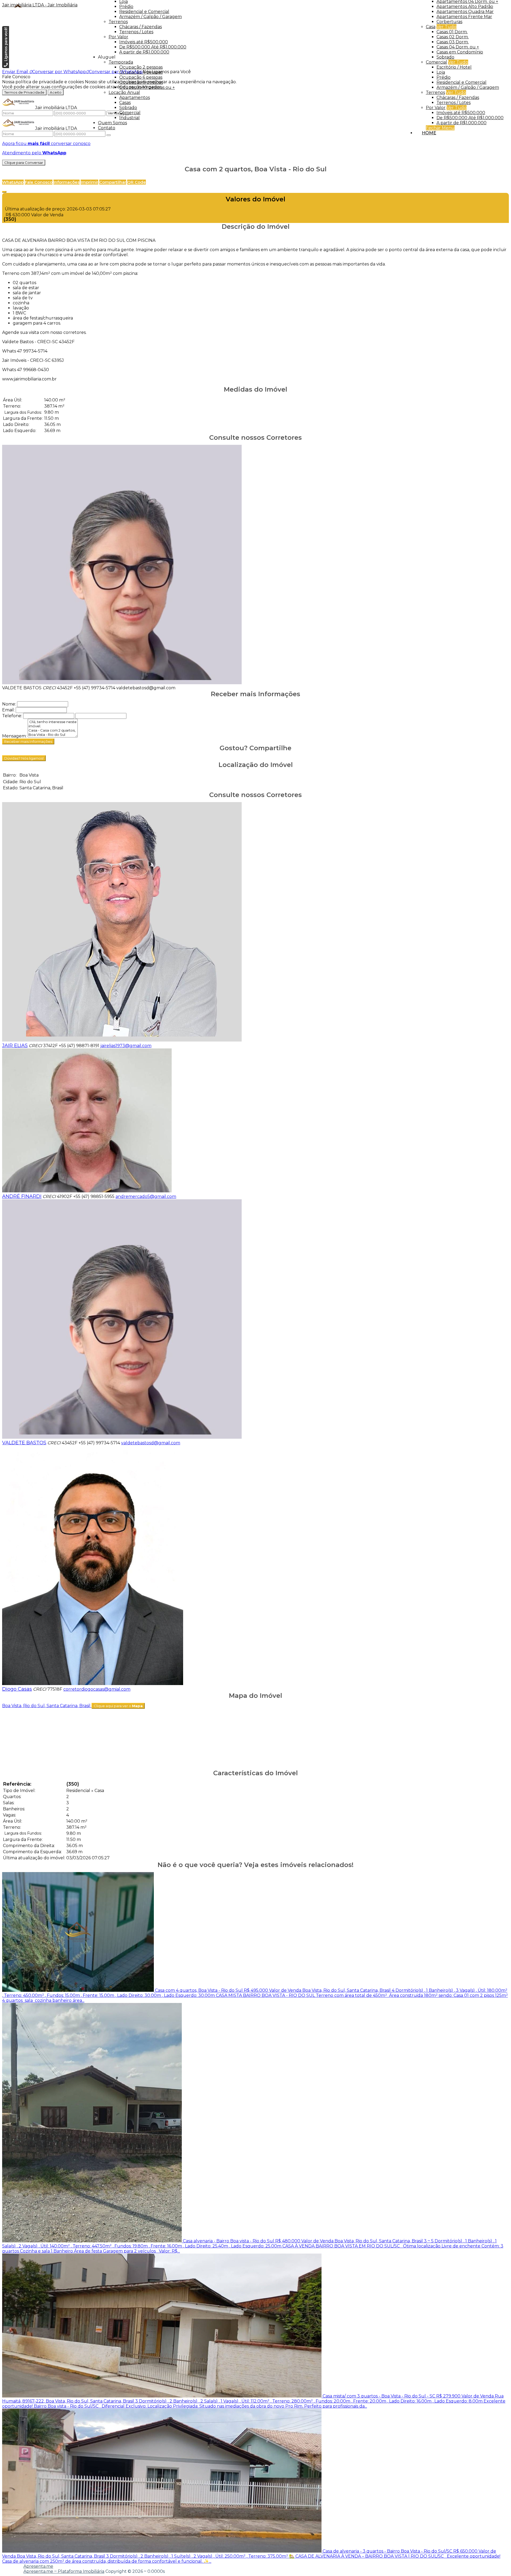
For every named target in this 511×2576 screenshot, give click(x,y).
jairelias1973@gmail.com (126, 1046)
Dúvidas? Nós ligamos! (24, 758)
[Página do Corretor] (122, 683)
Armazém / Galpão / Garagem (468, 87)
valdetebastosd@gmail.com (146, 688)
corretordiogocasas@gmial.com (97, 1689)
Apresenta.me (38, 2566)
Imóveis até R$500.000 (461, 113)
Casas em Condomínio (460, 52)
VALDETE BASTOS (22, 688)
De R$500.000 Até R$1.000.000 (470, 118)
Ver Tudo (446, 27)
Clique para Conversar (24, 163)
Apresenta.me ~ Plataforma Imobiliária (64, 2571)
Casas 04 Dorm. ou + (458, 47)
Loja (441, 72)
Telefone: (12, 716)
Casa (431, 27)
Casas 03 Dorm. (453, 42)
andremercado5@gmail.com (146, 1196)
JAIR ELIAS (15, 1046)
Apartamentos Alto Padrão (465, 7)
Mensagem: (14, 736)
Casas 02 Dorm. (453, 37)
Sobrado (445, 57)
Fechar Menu (440, 128)
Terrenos (435, 92)
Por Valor (436, 108)
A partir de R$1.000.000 (461, 123)
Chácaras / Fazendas (458, 98)
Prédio (444, 77)
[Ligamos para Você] (6, 67)
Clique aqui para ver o (118, 1706)
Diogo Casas (17, 1689)
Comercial (436, 62)
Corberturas (449, 22)
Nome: (9, 704)
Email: (8, 710)
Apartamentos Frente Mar (464, 17)
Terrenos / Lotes (454, 103)
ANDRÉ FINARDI (22, 1196)
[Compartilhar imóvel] (4, 192)
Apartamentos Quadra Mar (465, 12)
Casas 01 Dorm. (452, 32)
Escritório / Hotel (454, 67)
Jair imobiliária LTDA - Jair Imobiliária (40, 5)
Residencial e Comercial (461, 82)
